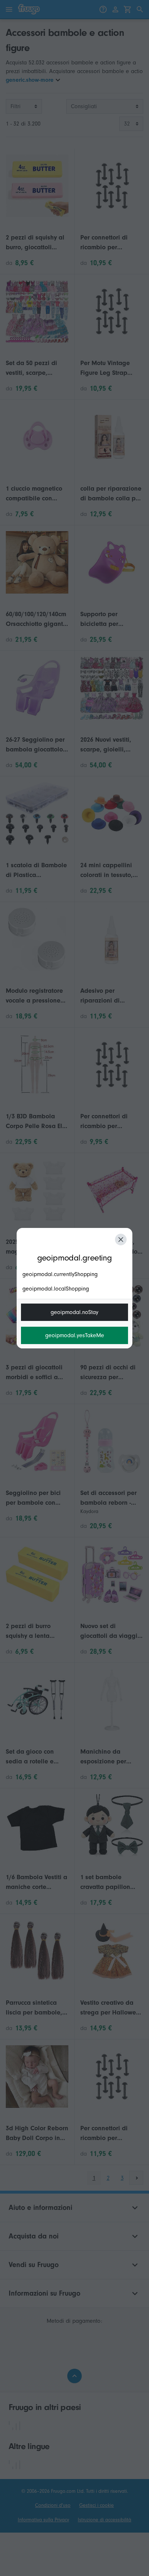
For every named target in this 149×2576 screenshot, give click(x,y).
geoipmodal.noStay (74, 1312)
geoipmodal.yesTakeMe (75, 1335)
